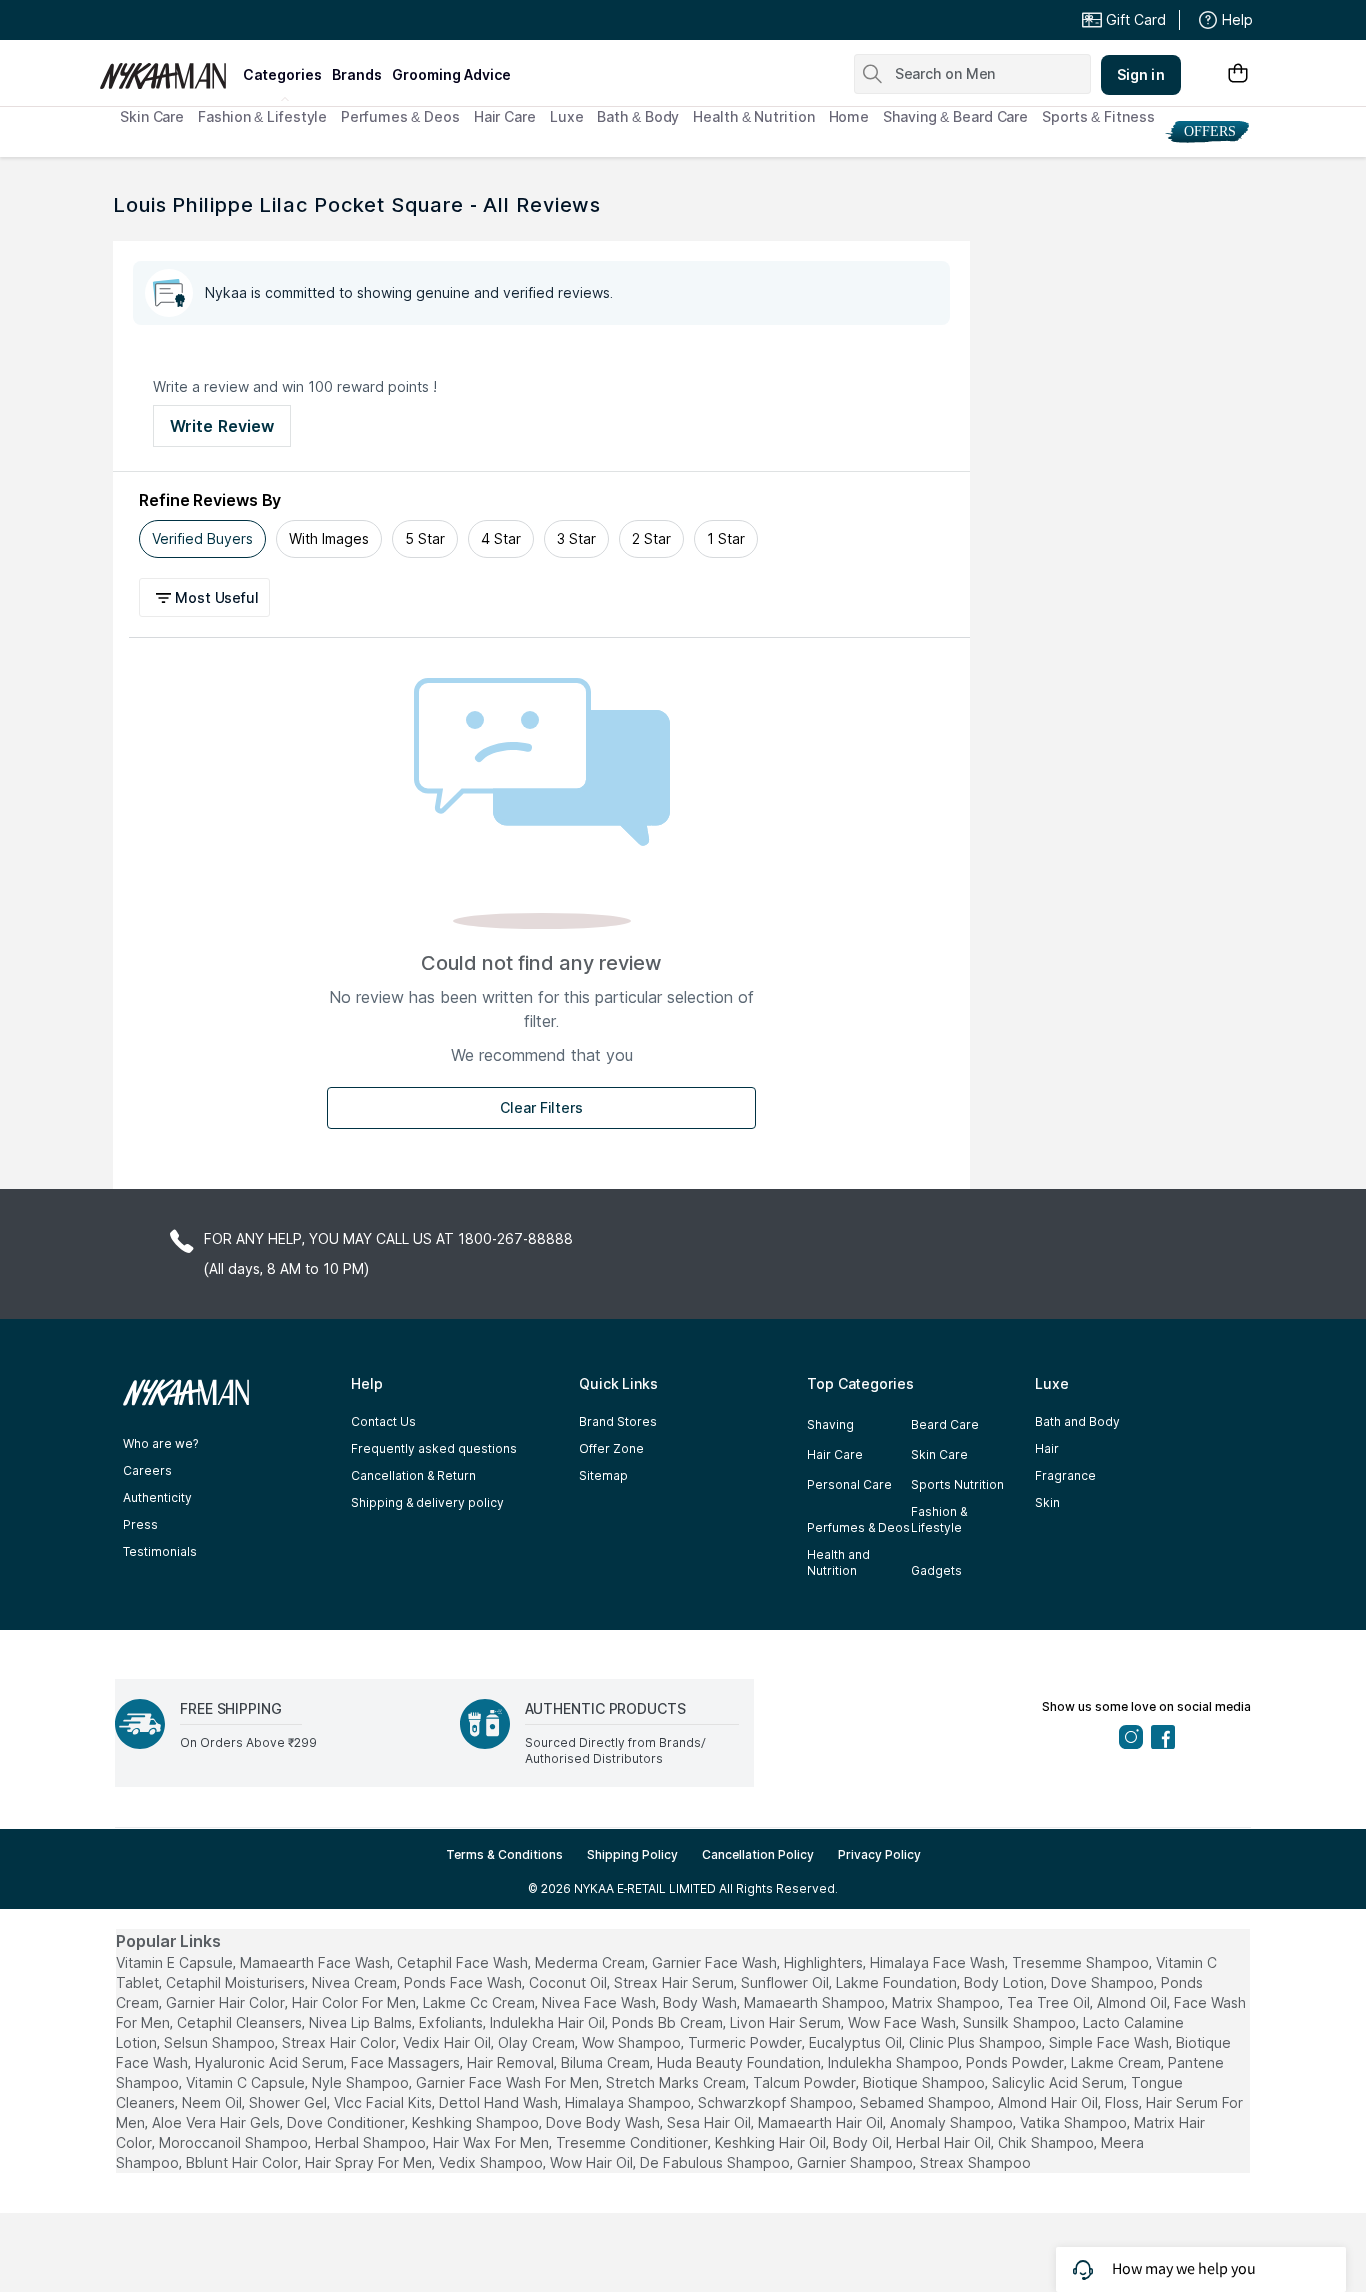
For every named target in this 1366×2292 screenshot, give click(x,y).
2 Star (651, 538)
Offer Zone (611, 1448)
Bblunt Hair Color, (243, 2162)
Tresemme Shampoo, (1082, 1962)
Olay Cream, (538, 2042)
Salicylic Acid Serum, (1059, 2082)
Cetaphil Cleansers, (241, 2022)
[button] (207, 597)
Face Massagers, (407, 2062)
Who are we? (160, 1443)
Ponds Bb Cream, (669, 2022)
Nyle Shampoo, (362, 2082)
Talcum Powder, (806, 2082)
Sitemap (603, 1475)
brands (357, 74)
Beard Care (945, 1424)
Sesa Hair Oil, (710, 2122)
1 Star (726, 538)
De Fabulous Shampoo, (716, 2162)
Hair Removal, (512, 2062)
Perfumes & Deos (400, 116)
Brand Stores (618, 1421)
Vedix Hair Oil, (448, 2042)
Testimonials (160, 1551)
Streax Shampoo (975, 2162)
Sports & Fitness (1098, 116)
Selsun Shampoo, (221, 2042)
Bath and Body (1077, 1421)
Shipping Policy (632, 1854)
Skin (1047, 1502)
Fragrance (1065, 1475)
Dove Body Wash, (604, 2122)
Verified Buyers (202, 538)
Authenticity (157, 1497)
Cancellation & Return (413, 1475)
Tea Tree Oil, (1050, 2002)
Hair (1047, 1448)
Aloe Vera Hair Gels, (217, 2122)
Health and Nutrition (838, 1562)
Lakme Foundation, (898, 1982)
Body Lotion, (1005, 1982)
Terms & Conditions (504, 1854)
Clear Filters (541, 1107)
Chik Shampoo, (1047, 2142)
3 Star (576, 538)
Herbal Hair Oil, (945, 2142)
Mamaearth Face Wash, (316, 1962)
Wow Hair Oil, (593, 2162)
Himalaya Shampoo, (629, 2102)
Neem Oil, (213, 2102)
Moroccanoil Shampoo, (235, 2142)
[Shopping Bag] (1238, 74)
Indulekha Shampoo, (895, 2062)
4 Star (501, 538)
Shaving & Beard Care (955, 116)
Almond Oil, (1133, 2002)
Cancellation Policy (758, 1854)
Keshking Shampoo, (477, 2122)
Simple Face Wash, (1110, 2042)
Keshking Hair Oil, (772, 2142)
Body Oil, (862, 2142)
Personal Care (849, 1484)
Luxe (567, 116)
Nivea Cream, (356, 1982)
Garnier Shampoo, (856, 2162)
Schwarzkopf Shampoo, (777, 2102)
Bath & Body (638, 116)
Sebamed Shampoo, (927, 2102)
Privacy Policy (879, 1854)
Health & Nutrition (753, 116)
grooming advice (451, 74)
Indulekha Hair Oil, (549, 2022)
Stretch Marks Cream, (677, 2082)
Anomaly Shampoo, (953, 2122)
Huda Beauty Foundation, (740, 2062)
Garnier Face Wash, (716, 1962)
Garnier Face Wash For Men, (509, 2082)
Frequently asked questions (434, 1448)
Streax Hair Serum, (675, 1982)
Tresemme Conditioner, (633, 2142)
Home (849, 116)
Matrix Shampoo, (947, 2002)
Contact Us (383, 1421)
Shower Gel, (289, 2102)
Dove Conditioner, (347, 2122)
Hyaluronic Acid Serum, (271, 2062)
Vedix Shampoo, (492, 2162)
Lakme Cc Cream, (480, 2002)
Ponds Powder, (1016, 2062)
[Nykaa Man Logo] (168, 69)
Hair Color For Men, (355, 2002)
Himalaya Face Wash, (939, 1962)
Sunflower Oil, (786, 1982)
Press (140, 1524)
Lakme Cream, (1117, 2062)
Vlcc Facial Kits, (384, 2102)
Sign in (1141, 74)
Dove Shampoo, (1104, 1982)
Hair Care (505, 116)
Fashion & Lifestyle (262, 116)
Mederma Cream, (591, 1962)
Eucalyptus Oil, (857, 2042)
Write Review (222, 426)
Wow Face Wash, (903, 2022)
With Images (329, 538)
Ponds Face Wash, (464, 1982)
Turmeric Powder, (746, 2042)
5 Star (425, 538)
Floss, (1123, 2102)
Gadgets (936, 1570)
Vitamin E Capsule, (176, 1962)
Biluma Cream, (607, 2062)
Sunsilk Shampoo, (1021, 2022)
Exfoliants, (452, 2022)
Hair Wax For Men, (492, 2142)
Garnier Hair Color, (227, 2002)
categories (282, 74)
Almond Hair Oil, (1049, 2102)
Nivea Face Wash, (600, 2002)
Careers (147, 1470)
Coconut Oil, (569, 1982)
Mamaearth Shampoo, (816, 2002)
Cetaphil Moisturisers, (237, 1982)
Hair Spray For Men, (370, 2162)
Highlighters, (825, 1962)
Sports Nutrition (957, 1484)
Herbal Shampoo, (372, 2142)
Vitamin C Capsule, (247, 2082)
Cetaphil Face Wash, (464, 1962)
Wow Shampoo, (633, 2042)
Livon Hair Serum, (787, 2022)
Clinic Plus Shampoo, (977, 2042)
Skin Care (152, 116)
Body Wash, (701, 2002)
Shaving (830, 1424)
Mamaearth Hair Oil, (822, 2122)
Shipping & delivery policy (427, 1502)
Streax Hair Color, (340, 2042)
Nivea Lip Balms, (362, 2022)
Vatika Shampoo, (1075, 2122)
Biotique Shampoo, (925, 2082)
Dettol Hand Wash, (500, 2102)
